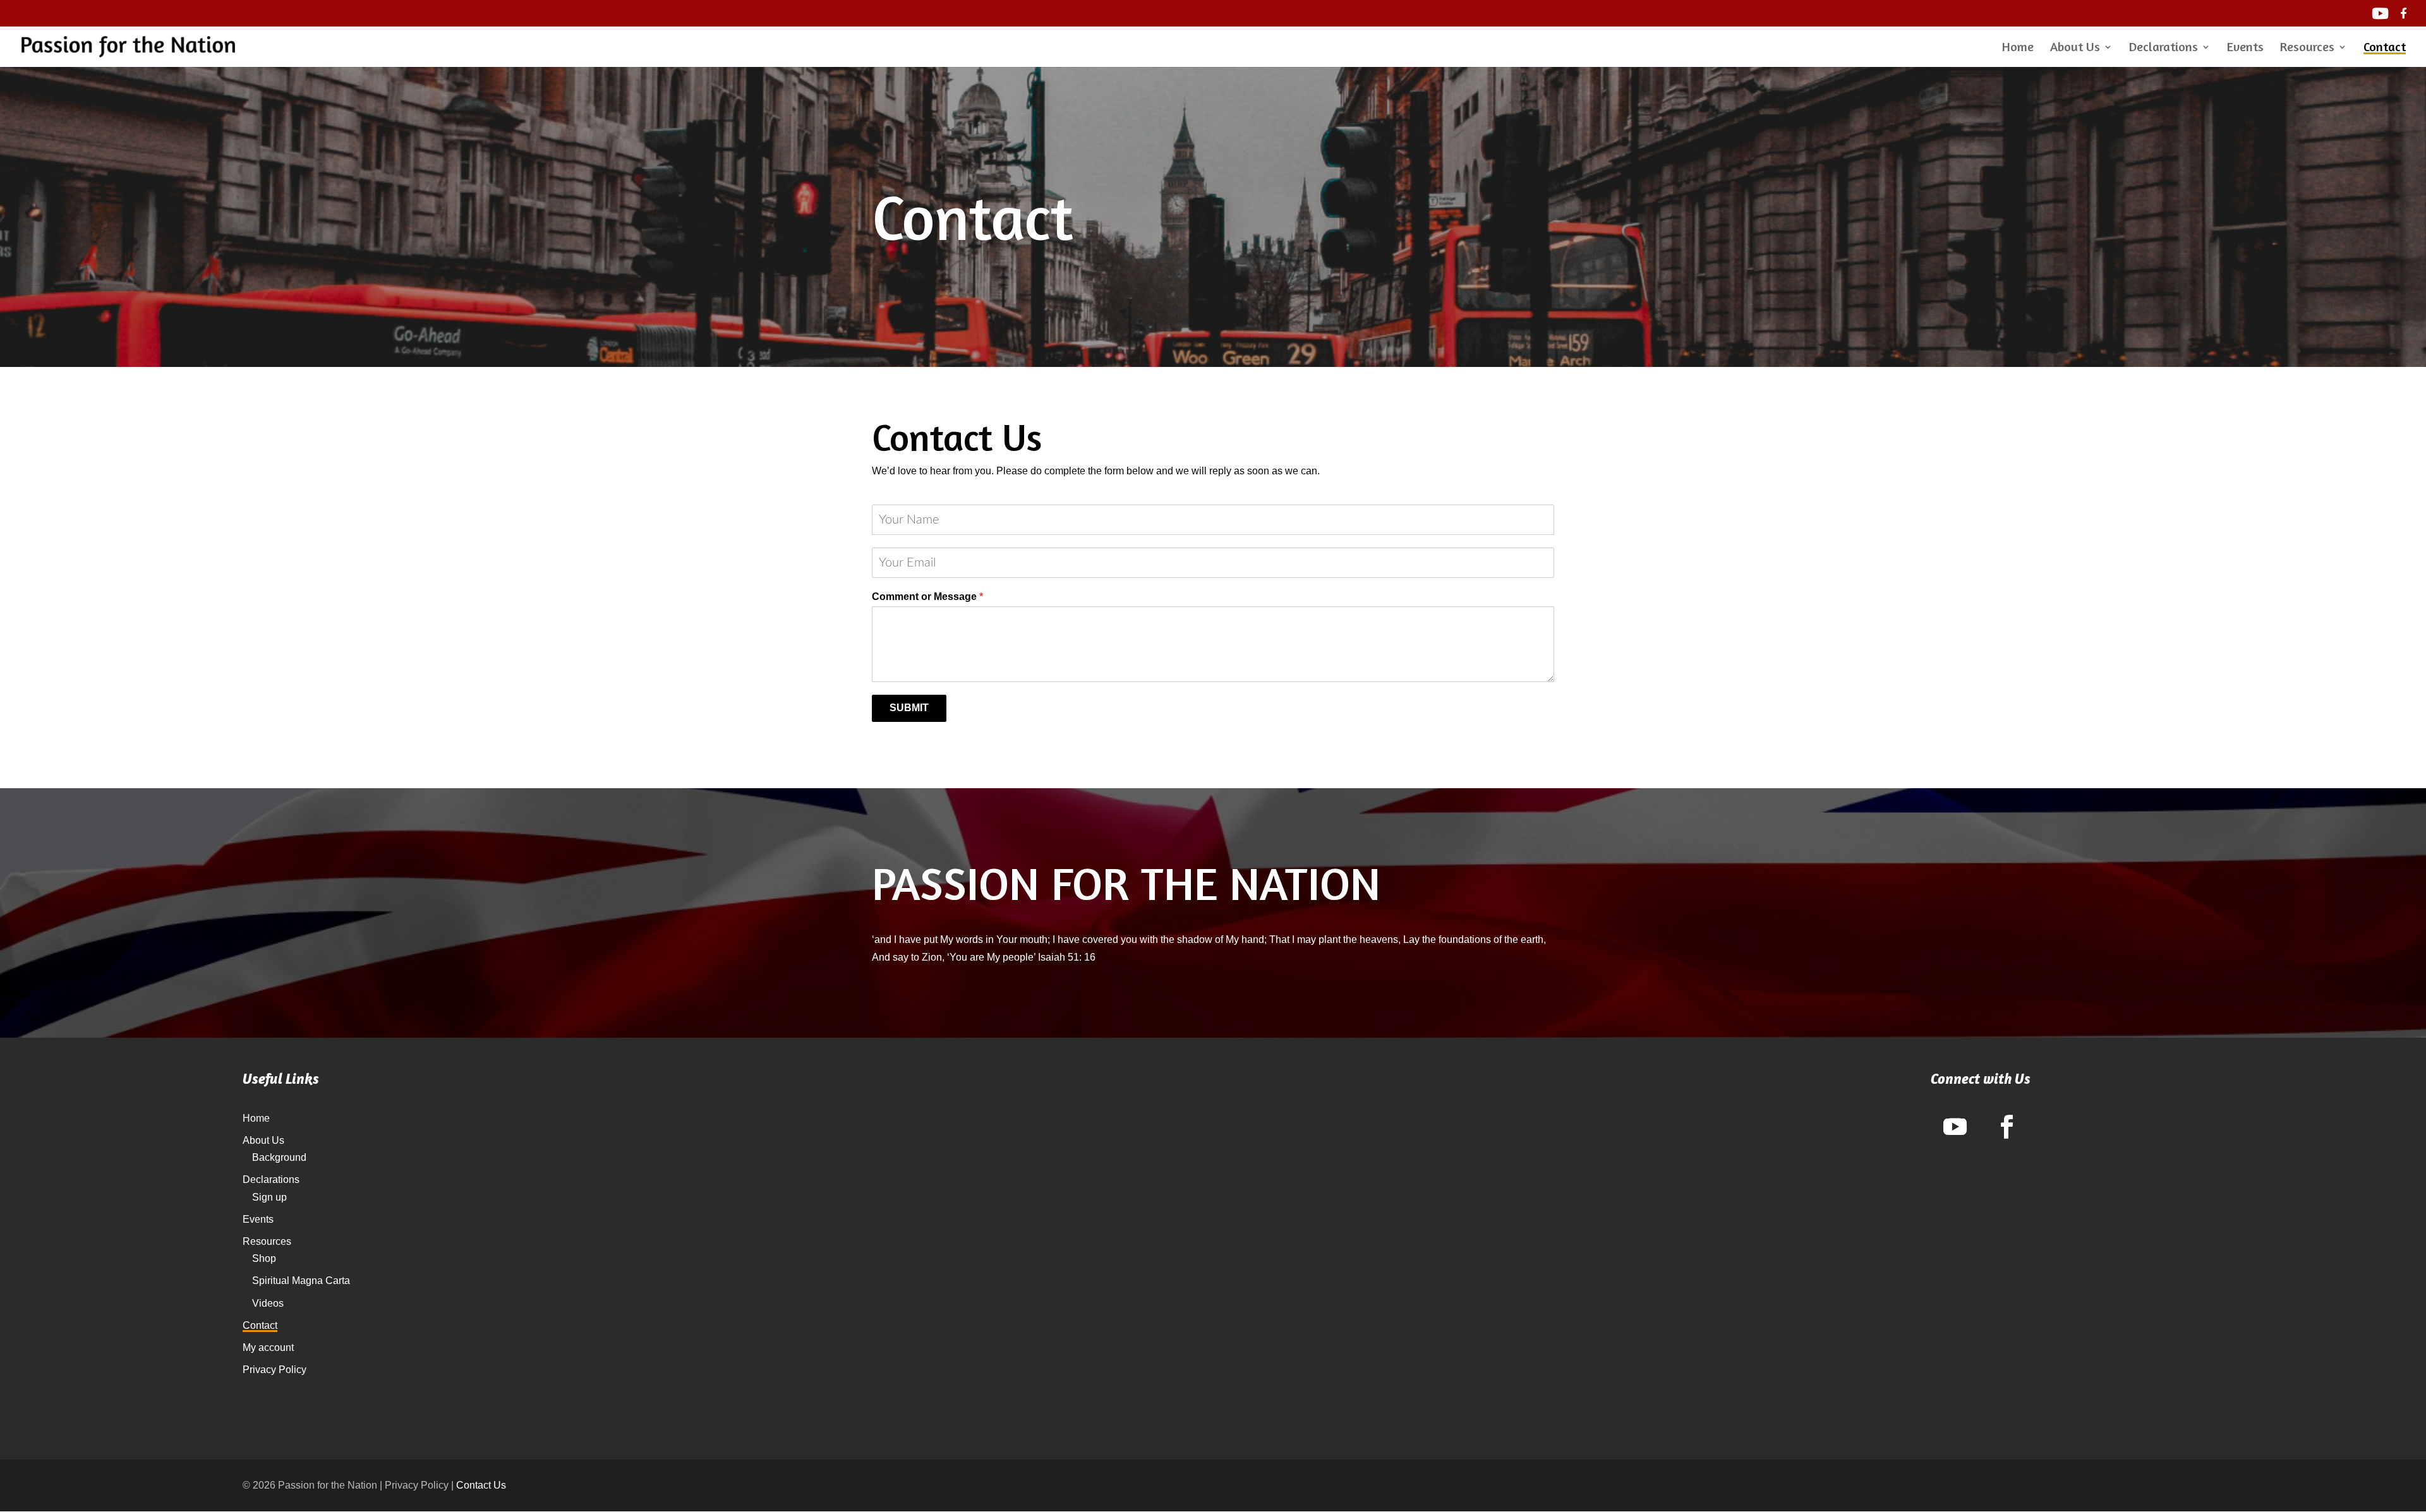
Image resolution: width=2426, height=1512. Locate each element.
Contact (2385, 48)
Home (2018, 48)
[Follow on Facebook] (2007, 1127)
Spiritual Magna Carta (301, 1281)
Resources (2307, 48)
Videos (268, 1303)
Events (2245, 48)
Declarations (2163, 48)
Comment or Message (927, 597)
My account (268, 1347)
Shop (264, 1258)
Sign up (269, 1197)
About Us (2075, 48)
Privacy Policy (275, 1370)
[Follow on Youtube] (1955, 1127)
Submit (909, 708)
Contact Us (481, 1485)
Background (279, 1157)
